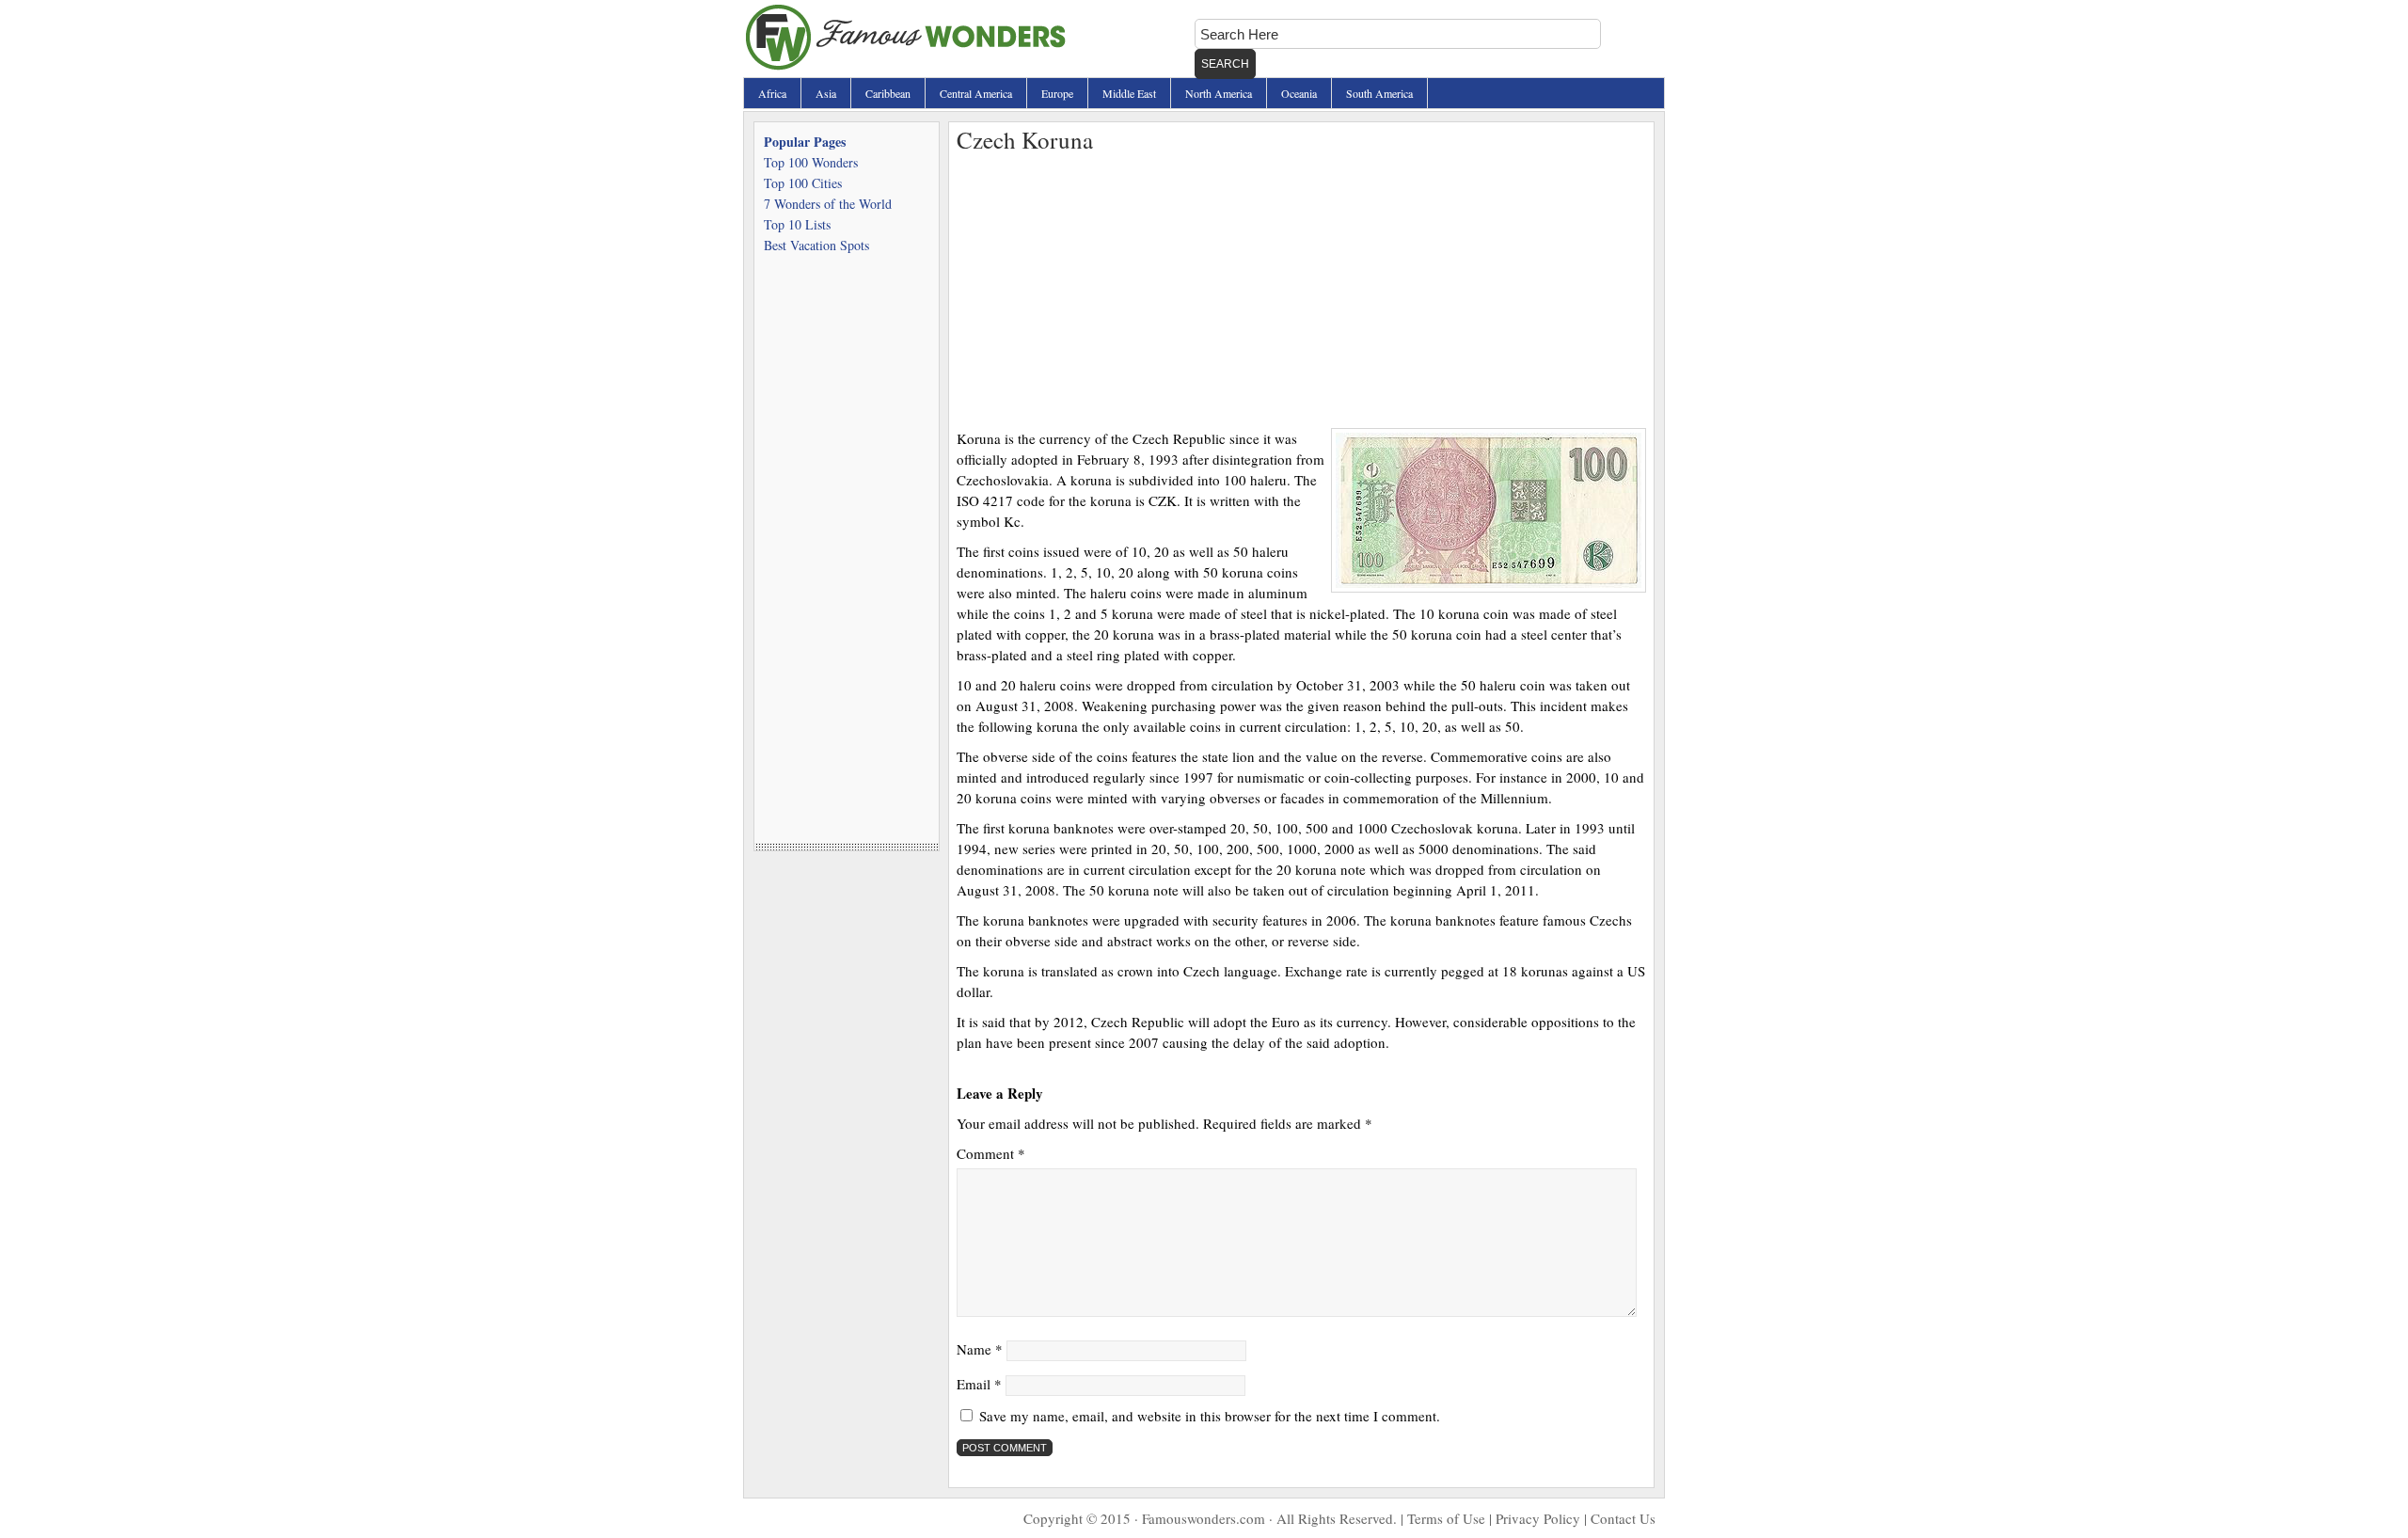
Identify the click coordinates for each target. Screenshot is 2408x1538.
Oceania (1299, 93)
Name (980, 1349)
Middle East (1129, 93)
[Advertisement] (1301, 287)
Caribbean (888, 93)
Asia (826, 93)
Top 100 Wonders (811, 162)
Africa (772, 93)
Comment (991, 1153)
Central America (976, 93)
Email (979, 1384)
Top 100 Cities (803, 183)
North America (1219, 93)
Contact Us (1623, 1518)
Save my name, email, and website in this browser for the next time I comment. (1210, 1416)
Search (1225, 64)
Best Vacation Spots (816, 245)
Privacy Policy (1538, 1518)
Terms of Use (1446, 1518)
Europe (1057, 93)
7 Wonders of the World (828, 204)
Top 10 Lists (797, 224)
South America (1379, 93)
